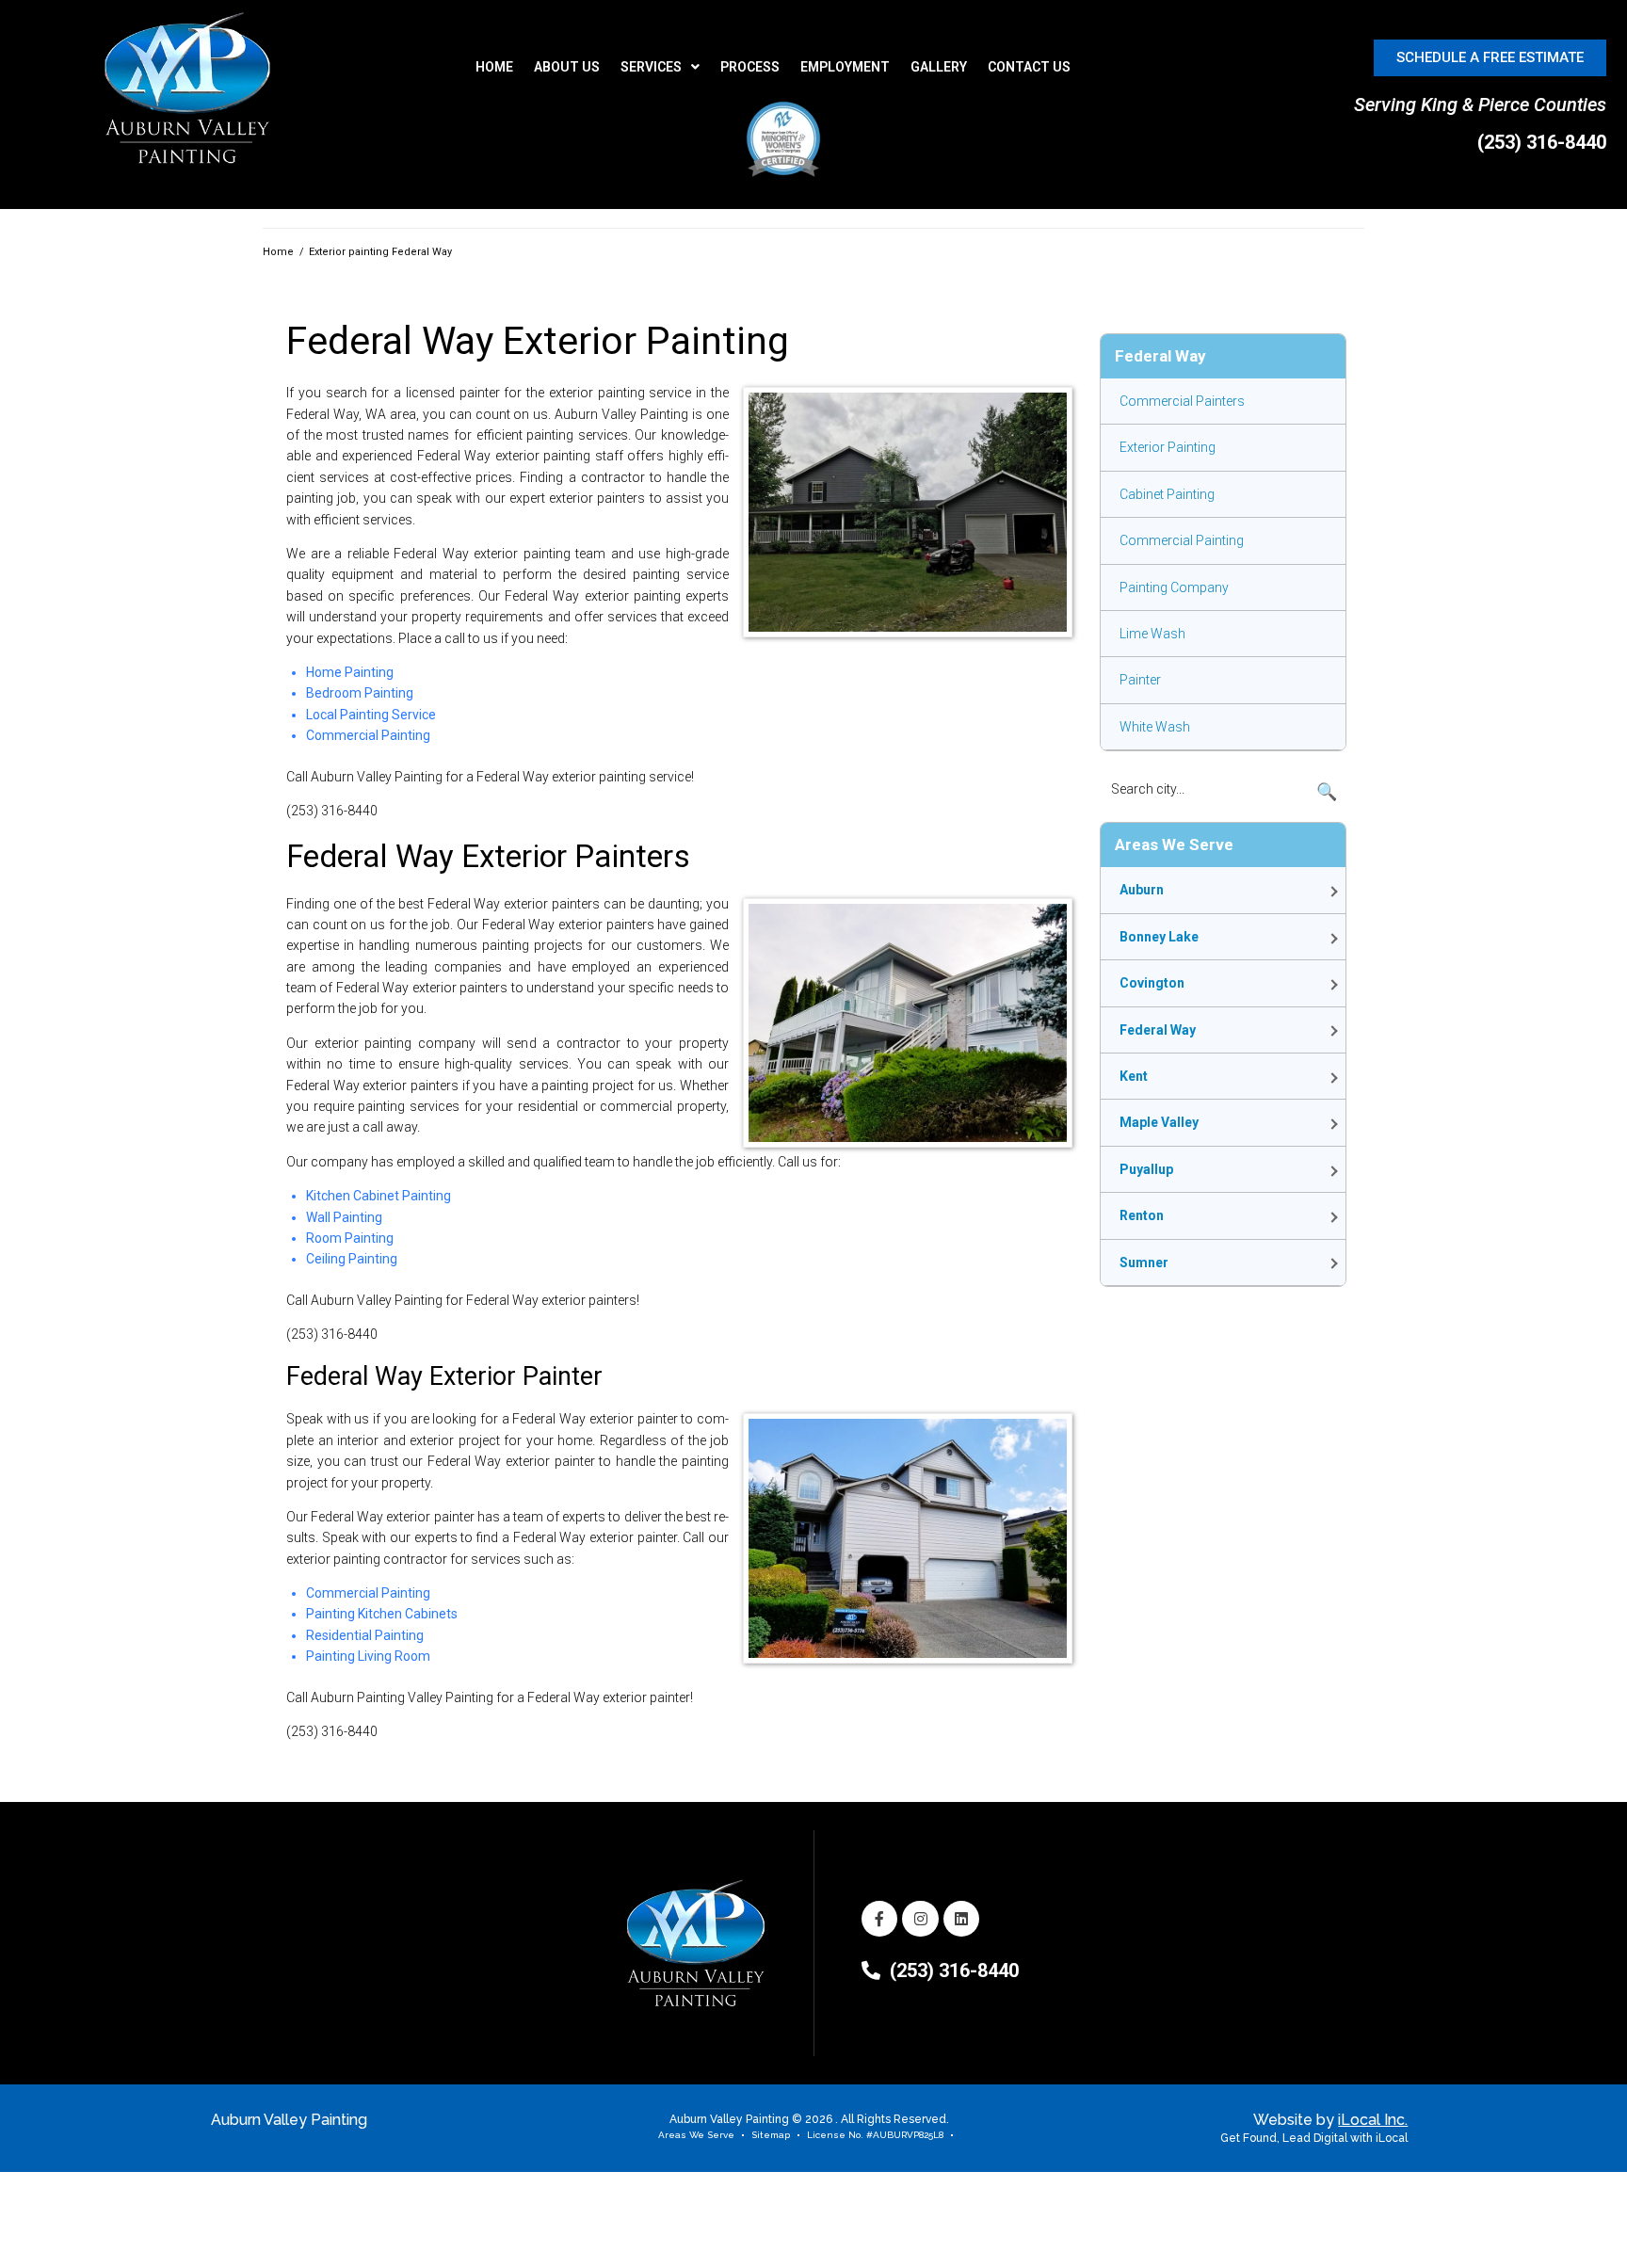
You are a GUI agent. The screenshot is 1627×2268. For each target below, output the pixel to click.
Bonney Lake (1159, 937)
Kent (1134, 1076)
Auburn (1142, 890)
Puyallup (1146, 1169)
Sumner (1144, 1263)
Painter (1140, 680)
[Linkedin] (961, 1919)
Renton (1142, 1215)
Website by (1330, 2120)
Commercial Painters (1182, 401)
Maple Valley (1159, 1122)
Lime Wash (1152, 634)
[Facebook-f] (879, 1919)
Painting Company (1174, 587)
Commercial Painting (1182, 540)
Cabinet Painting (1167, 494)
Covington (1152, 983)
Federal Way (1158, 1030)
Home (278, 252)
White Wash (1155, 727)
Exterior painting (1168, 447)
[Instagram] (920, 1919)
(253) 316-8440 (1542, 142)
